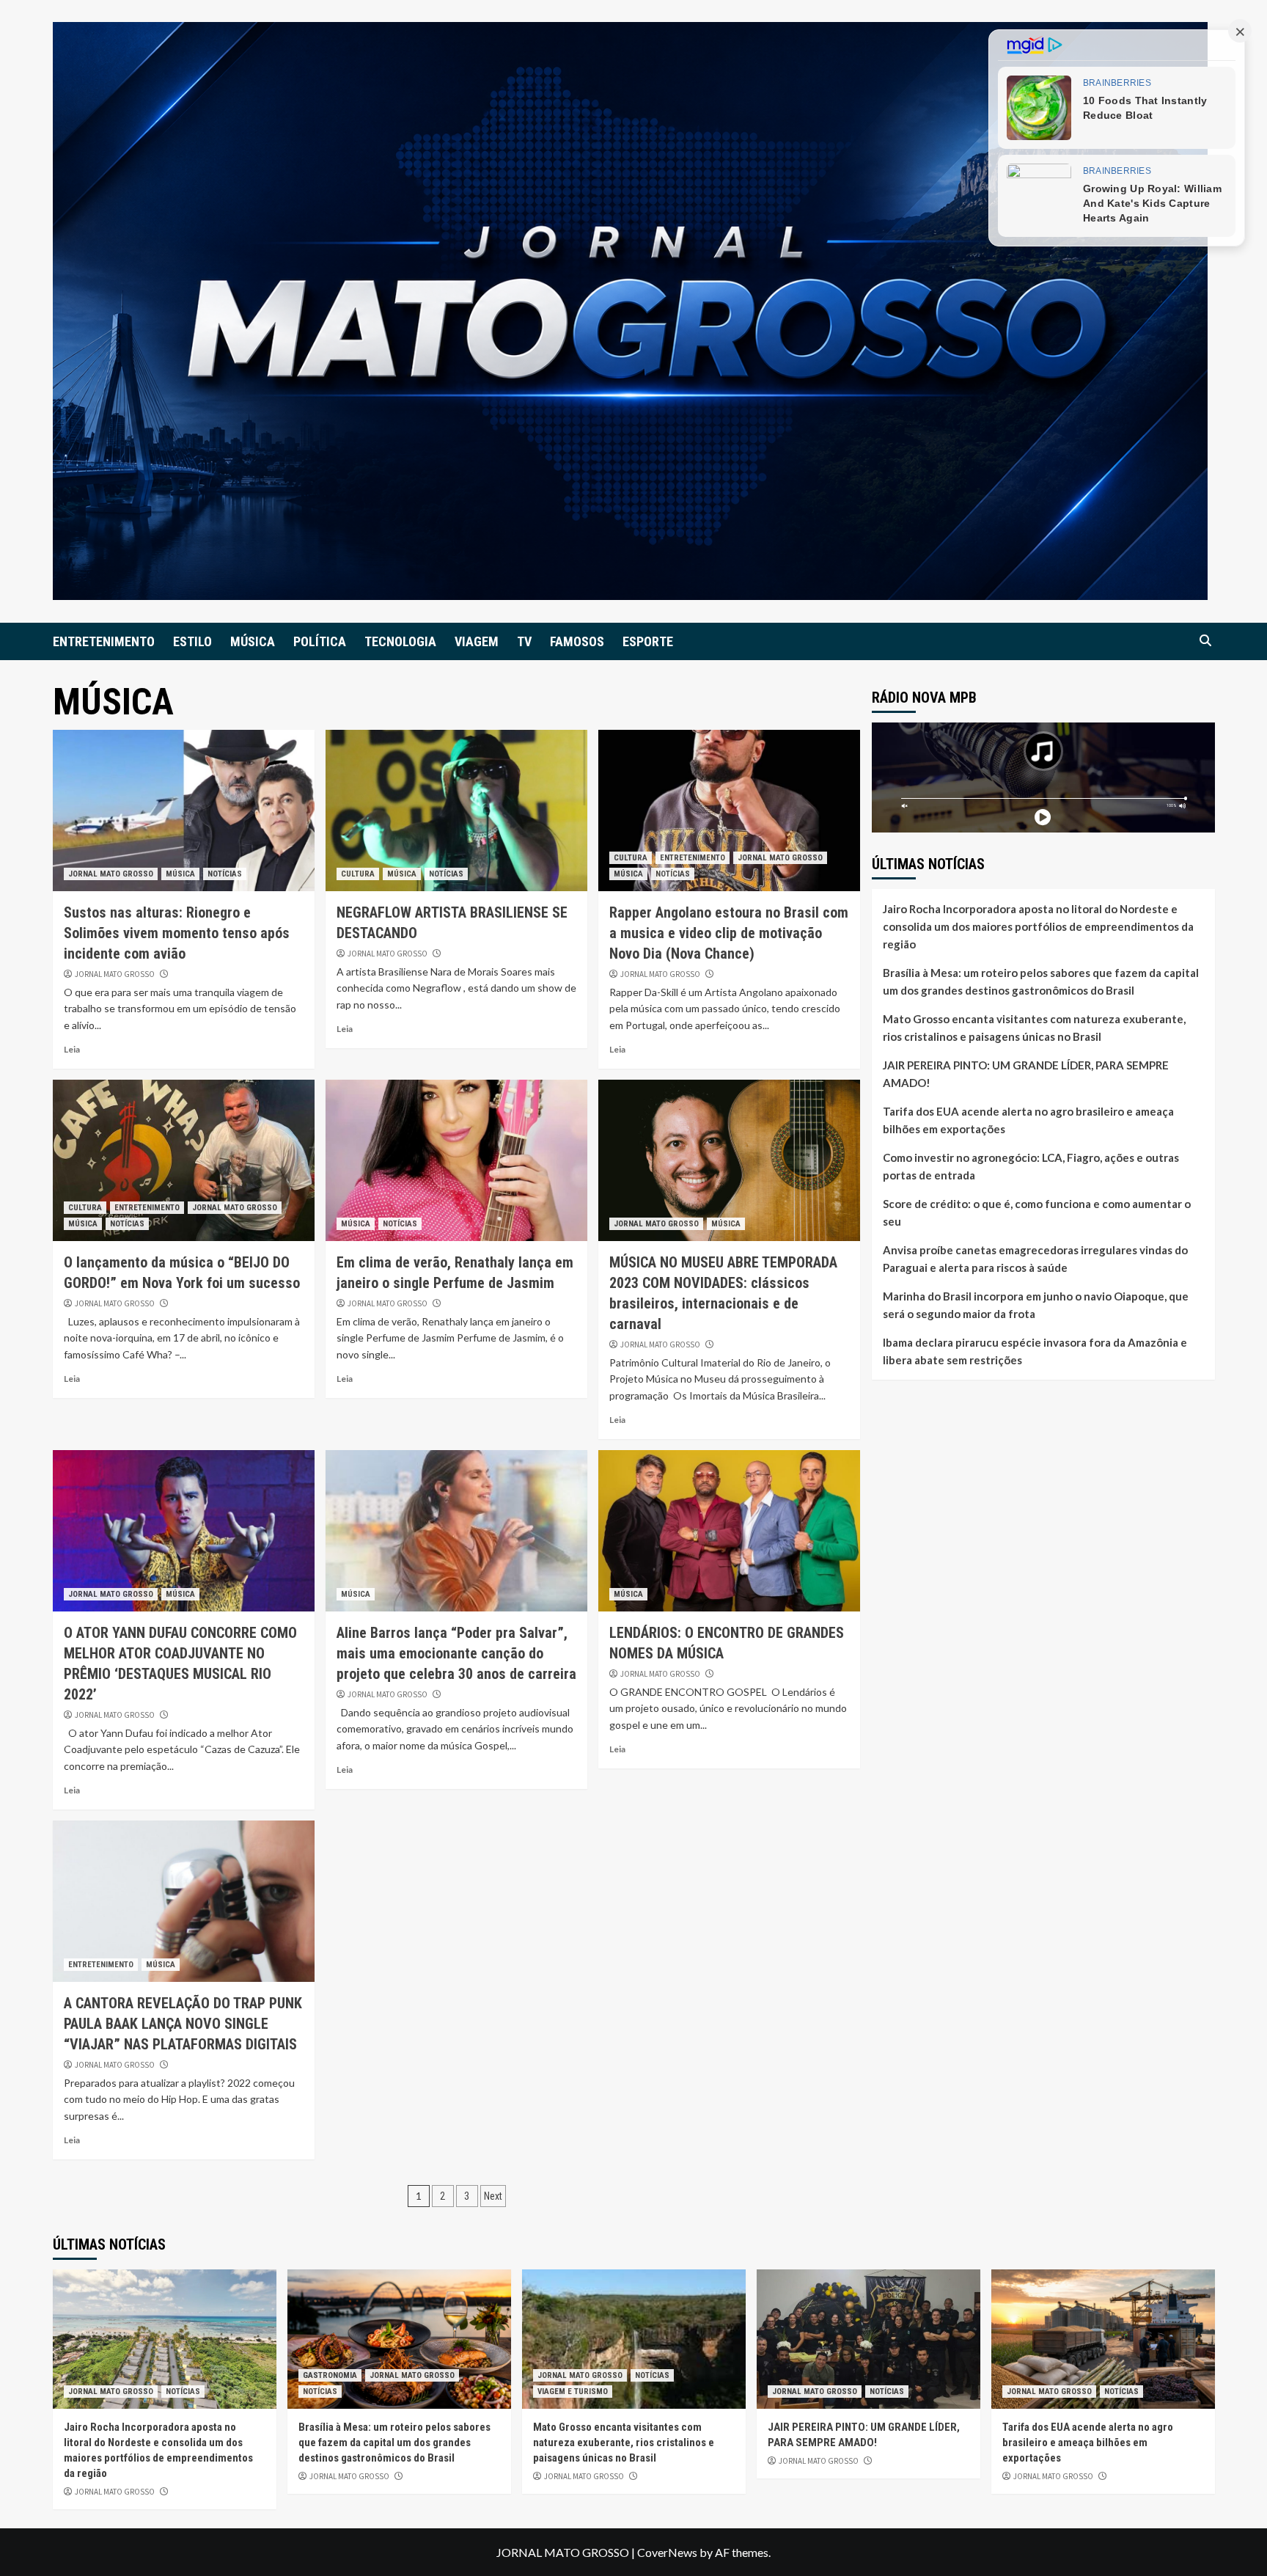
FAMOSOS (577, 641)
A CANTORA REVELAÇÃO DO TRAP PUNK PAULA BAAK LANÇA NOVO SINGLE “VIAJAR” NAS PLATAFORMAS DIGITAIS (183, 2024)
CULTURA (358, 874)
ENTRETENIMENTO (104, 641)
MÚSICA (253, 641)
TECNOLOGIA (400, 641)
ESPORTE (648, 641)
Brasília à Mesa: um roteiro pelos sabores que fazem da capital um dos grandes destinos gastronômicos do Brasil (1041, 981)
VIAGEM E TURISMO (573, 2392)
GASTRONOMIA (330, 2375)
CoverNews (667, 2552)
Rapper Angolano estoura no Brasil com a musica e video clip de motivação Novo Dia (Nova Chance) (729, 933)
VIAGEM (477, 641)
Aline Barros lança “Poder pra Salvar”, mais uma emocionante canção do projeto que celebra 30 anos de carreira (456, 1653)
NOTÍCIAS (225, 874)
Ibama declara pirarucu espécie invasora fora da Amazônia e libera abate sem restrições (1035, 1350)
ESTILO (192, 641)
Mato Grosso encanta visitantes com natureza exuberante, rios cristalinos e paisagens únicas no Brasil (1034, 1027)
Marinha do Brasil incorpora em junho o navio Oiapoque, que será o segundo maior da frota (1036, 1304)
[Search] (1206, 641)
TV (524, 641)
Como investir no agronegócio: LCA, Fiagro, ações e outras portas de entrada (1031, 1166)
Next (493, 2196)
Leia (72, 1049)
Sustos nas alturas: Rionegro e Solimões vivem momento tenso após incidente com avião (177, 933)
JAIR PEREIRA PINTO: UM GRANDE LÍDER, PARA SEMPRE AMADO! (1026, 1073)
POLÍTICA (320, 641)
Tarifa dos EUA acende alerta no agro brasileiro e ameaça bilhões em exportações (1028, 1119)
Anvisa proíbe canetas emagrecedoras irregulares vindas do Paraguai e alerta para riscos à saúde (1035, 1258)
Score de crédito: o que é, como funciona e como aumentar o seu (1037, 1212)
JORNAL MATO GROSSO (111, 874)
